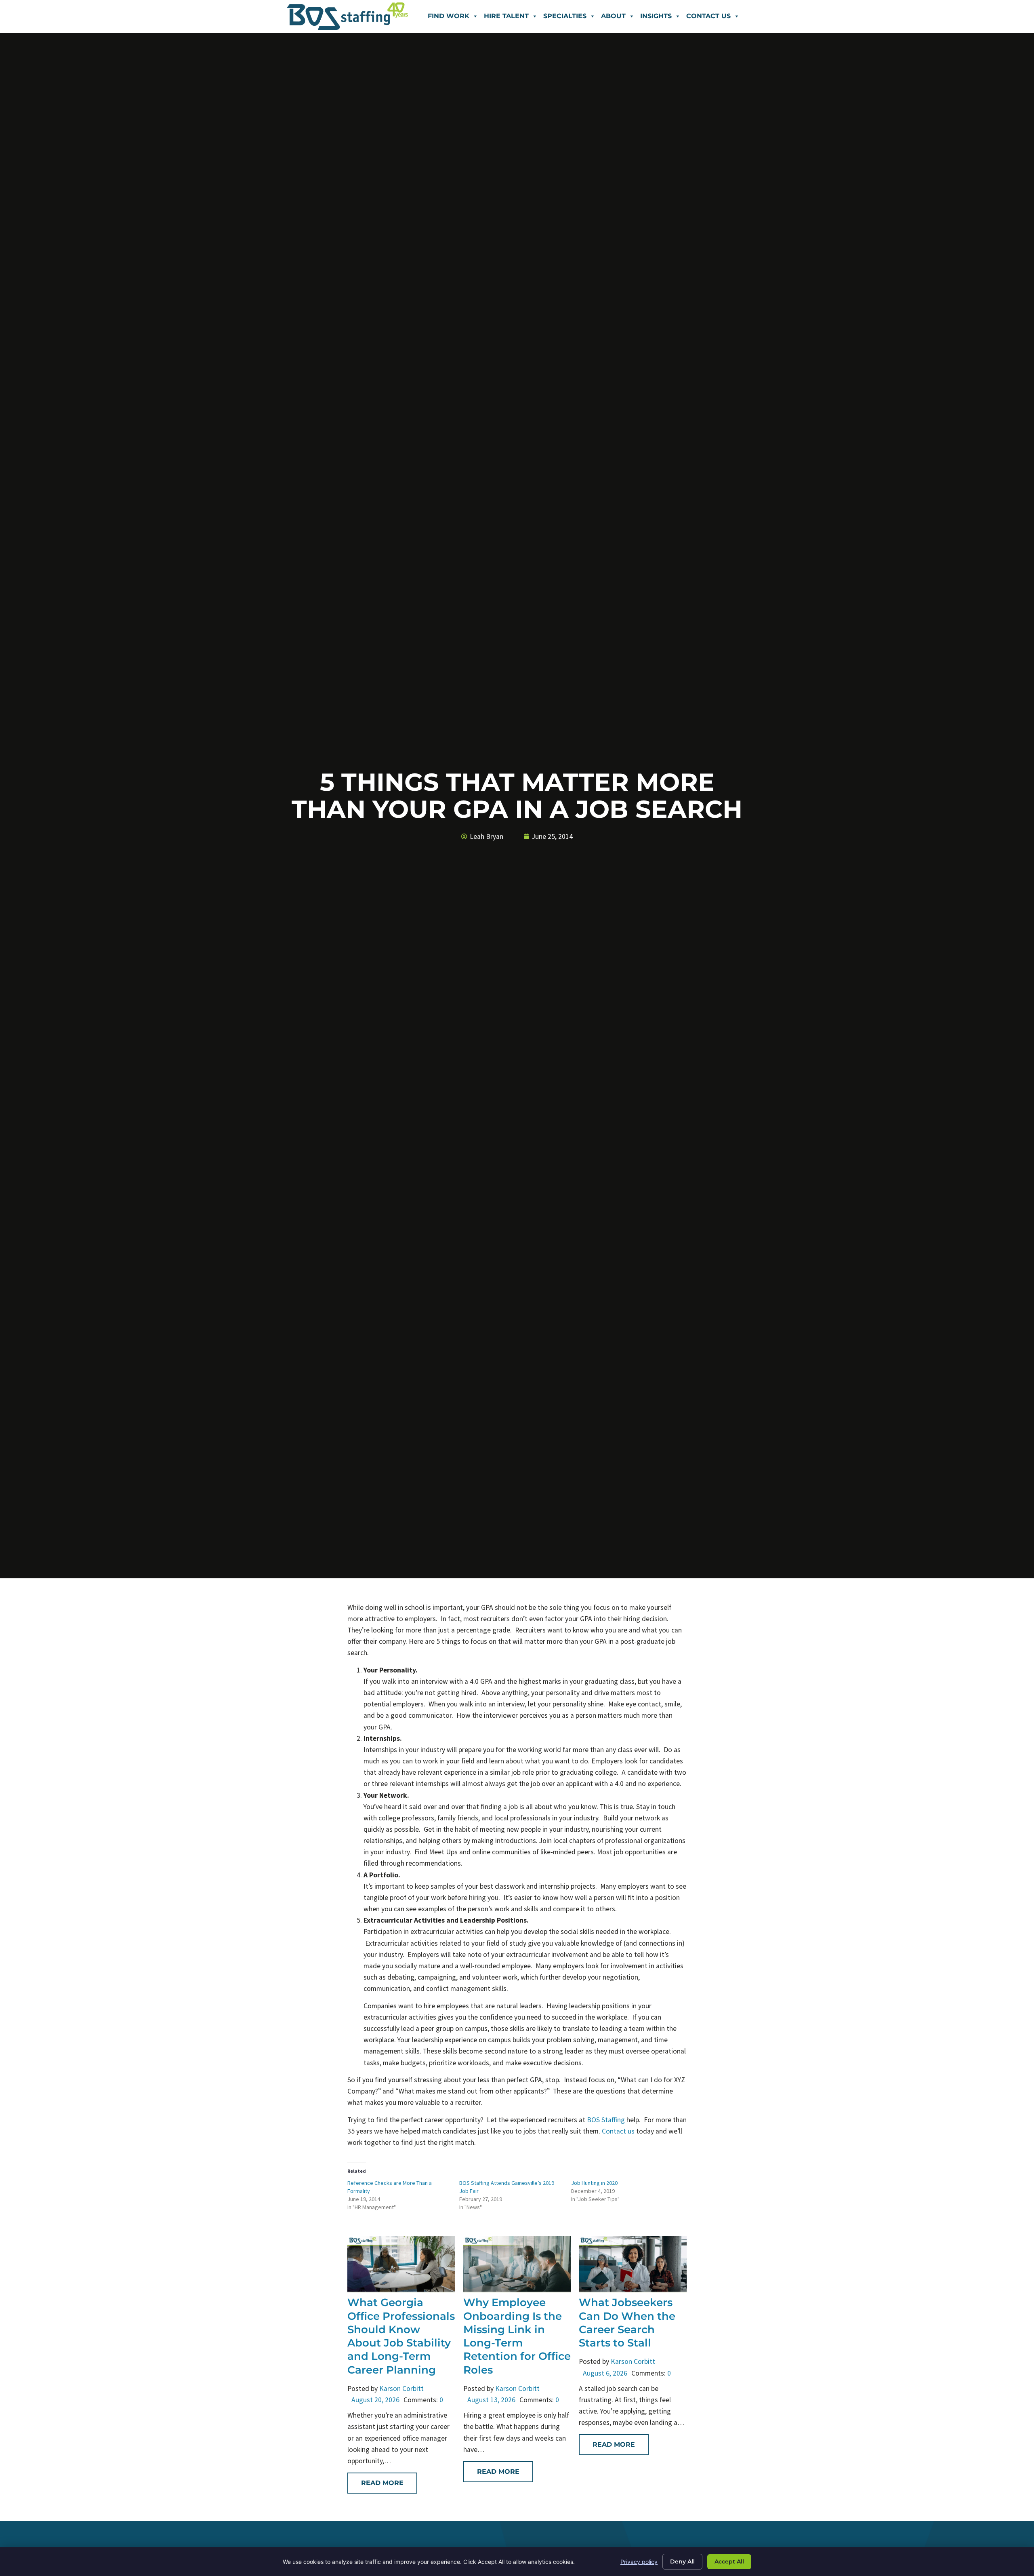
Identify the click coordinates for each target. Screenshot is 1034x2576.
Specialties (565, 16)
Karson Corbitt (401, 2389)
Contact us (618, 2131)
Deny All (682, 2561)
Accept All (729, 2561)
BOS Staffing (607, 2120)
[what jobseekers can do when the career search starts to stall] (633, 2290)
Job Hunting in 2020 (594, 2183)
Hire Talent (506, 16)
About (613, 16)
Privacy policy (639, 2562)
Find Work (449, 16)
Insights (656, 16)
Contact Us (708, 16)
